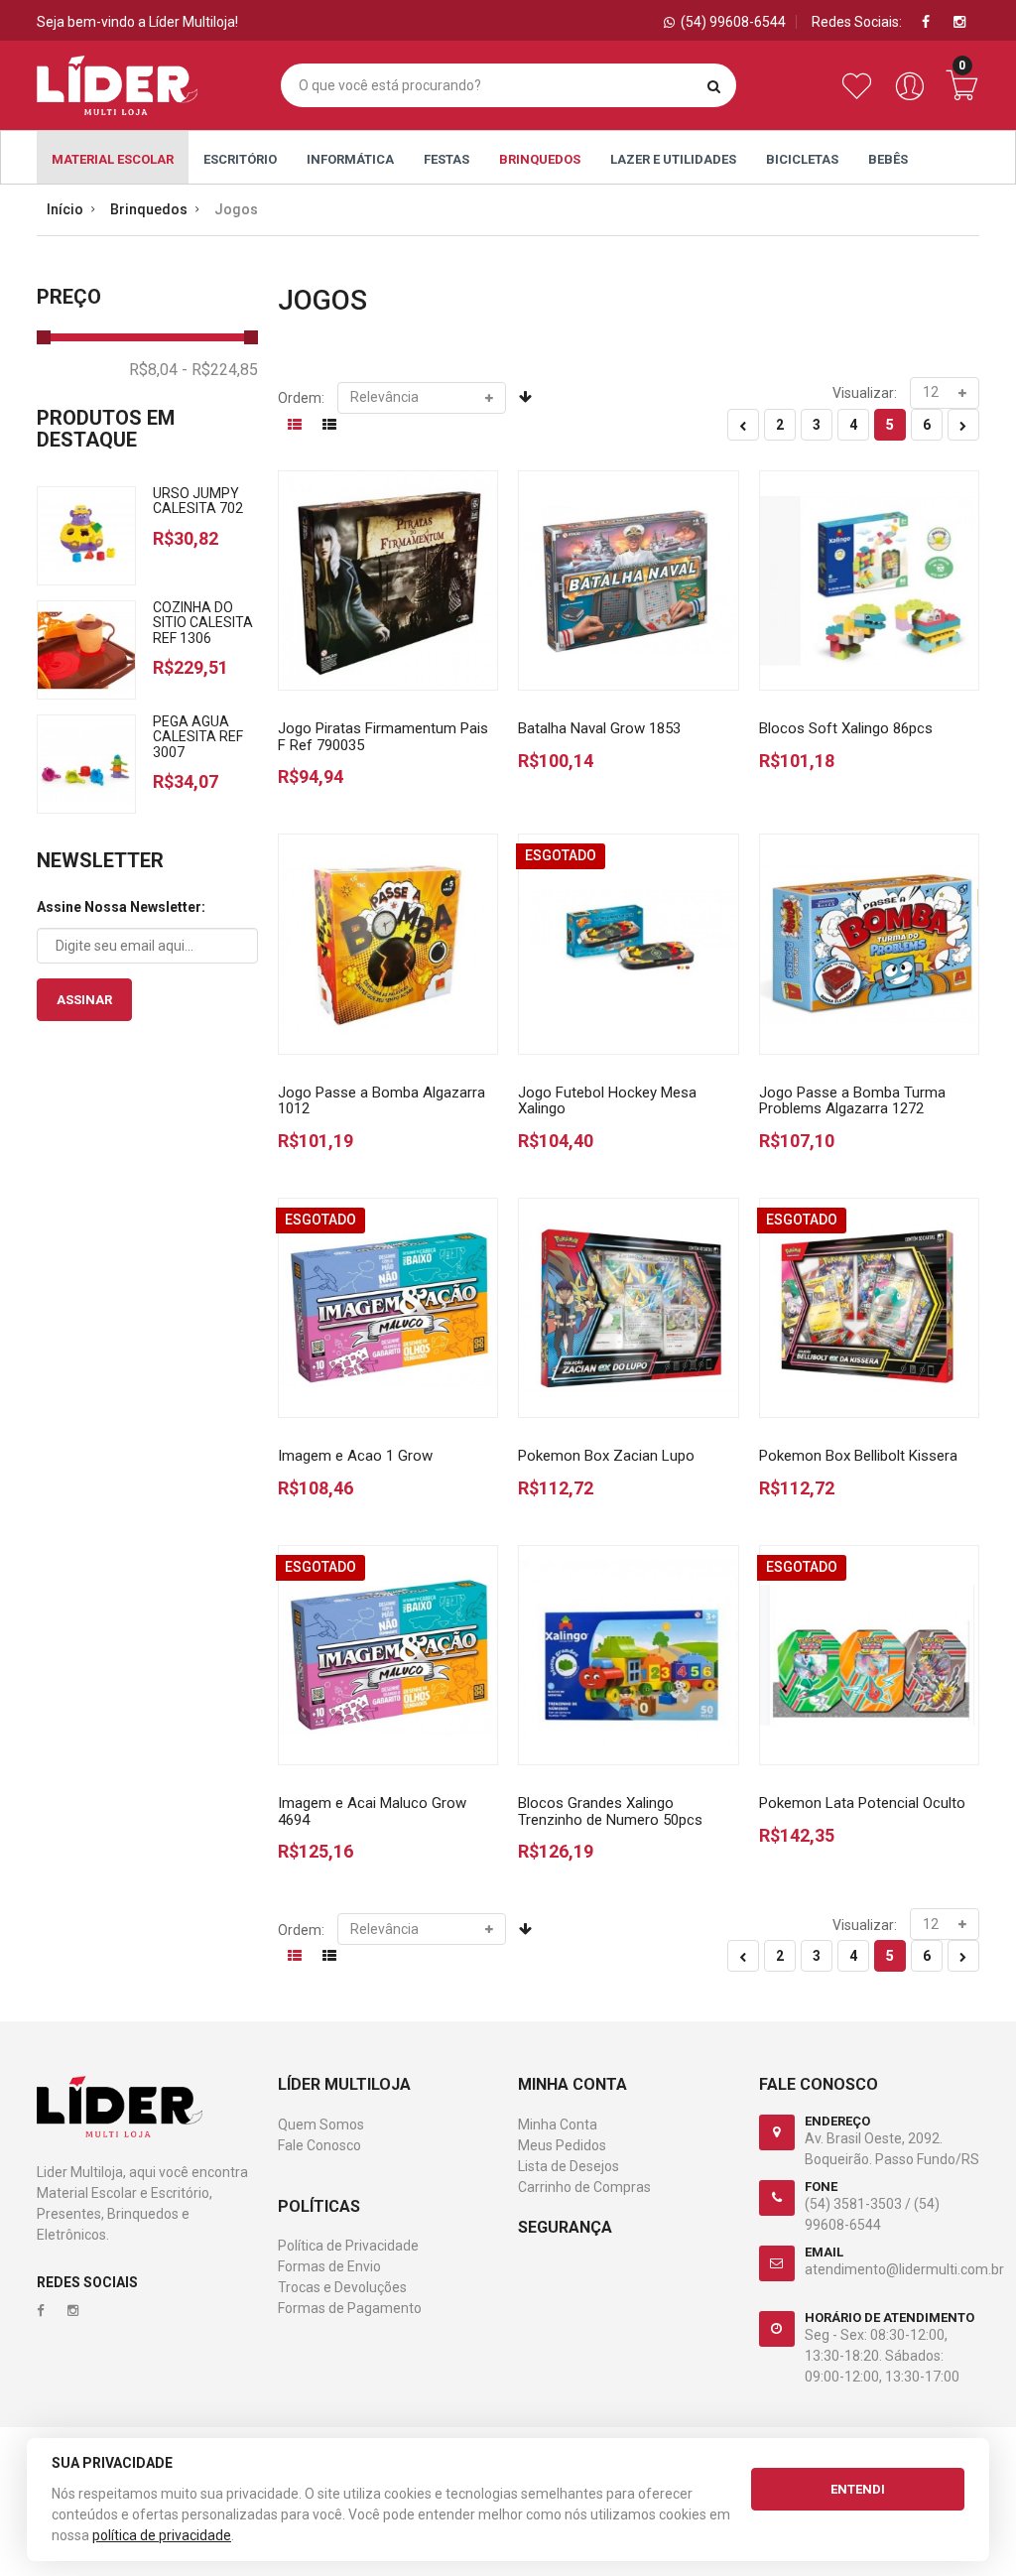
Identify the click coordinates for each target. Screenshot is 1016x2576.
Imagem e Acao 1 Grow (355, 1456)
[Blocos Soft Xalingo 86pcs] (870, 581)
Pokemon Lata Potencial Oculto (862, 1803)
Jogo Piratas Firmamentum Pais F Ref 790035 (383, 737)
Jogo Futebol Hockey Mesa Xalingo (607, 1101)
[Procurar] (714, 86)
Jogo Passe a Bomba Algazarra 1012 (381, 1101)
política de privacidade (162, 2535)
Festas (446, 159)
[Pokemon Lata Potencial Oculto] (870, 1656)
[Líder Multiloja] (117, 85)
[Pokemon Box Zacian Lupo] (629, 1308)
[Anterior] (743, 425)
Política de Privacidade (348, 2246)
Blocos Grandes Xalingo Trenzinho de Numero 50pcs (610, 1811)
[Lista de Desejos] (861, 96)
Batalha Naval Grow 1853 (599, 728)
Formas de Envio (329, 2266)
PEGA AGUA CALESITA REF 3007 (198, 737)
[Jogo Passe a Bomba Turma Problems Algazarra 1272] (870, 944)
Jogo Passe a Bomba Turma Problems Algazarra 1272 (852, 1101)
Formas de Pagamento (350, 2308)
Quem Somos (321, 2125)
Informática (350, 159)
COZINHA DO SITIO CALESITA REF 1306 (203, 623)
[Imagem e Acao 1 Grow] (388, 1308)
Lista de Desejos (569, 2166)
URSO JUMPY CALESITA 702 (198, 501)
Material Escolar (113, 159)
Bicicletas (802, 159)
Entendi (858, 2489)
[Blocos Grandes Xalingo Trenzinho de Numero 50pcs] (629, 1656)
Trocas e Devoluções (342, 2287)
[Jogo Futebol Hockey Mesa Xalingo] (629, 944)
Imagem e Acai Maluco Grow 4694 (372, 1811)
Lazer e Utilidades (673, 159)
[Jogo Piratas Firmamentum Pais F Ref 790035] (388, 581)
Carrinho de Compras (584, 2187)
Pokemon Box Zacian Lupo (606, 1456)
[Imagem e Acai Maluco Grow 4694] (388, 1656)
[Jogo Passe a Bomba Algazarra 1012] (388, 944)
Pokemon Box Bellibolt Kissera (858, 1456)
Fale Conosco (319, 2145)
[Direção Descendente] (525, 397)
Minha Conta (558, 2125)
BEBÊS (888, 159)
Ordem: (301, 398)
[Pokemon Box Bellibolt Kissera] (870, 1308)
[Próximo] (963, 425)
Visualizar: (865, 393)
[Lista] (329, 425)
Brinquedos (540, 159)
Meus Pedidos (562, 2145)
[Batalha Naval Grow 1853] (629, 581)
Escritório (240, 159)
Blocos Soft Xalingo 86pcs (846, 728)
